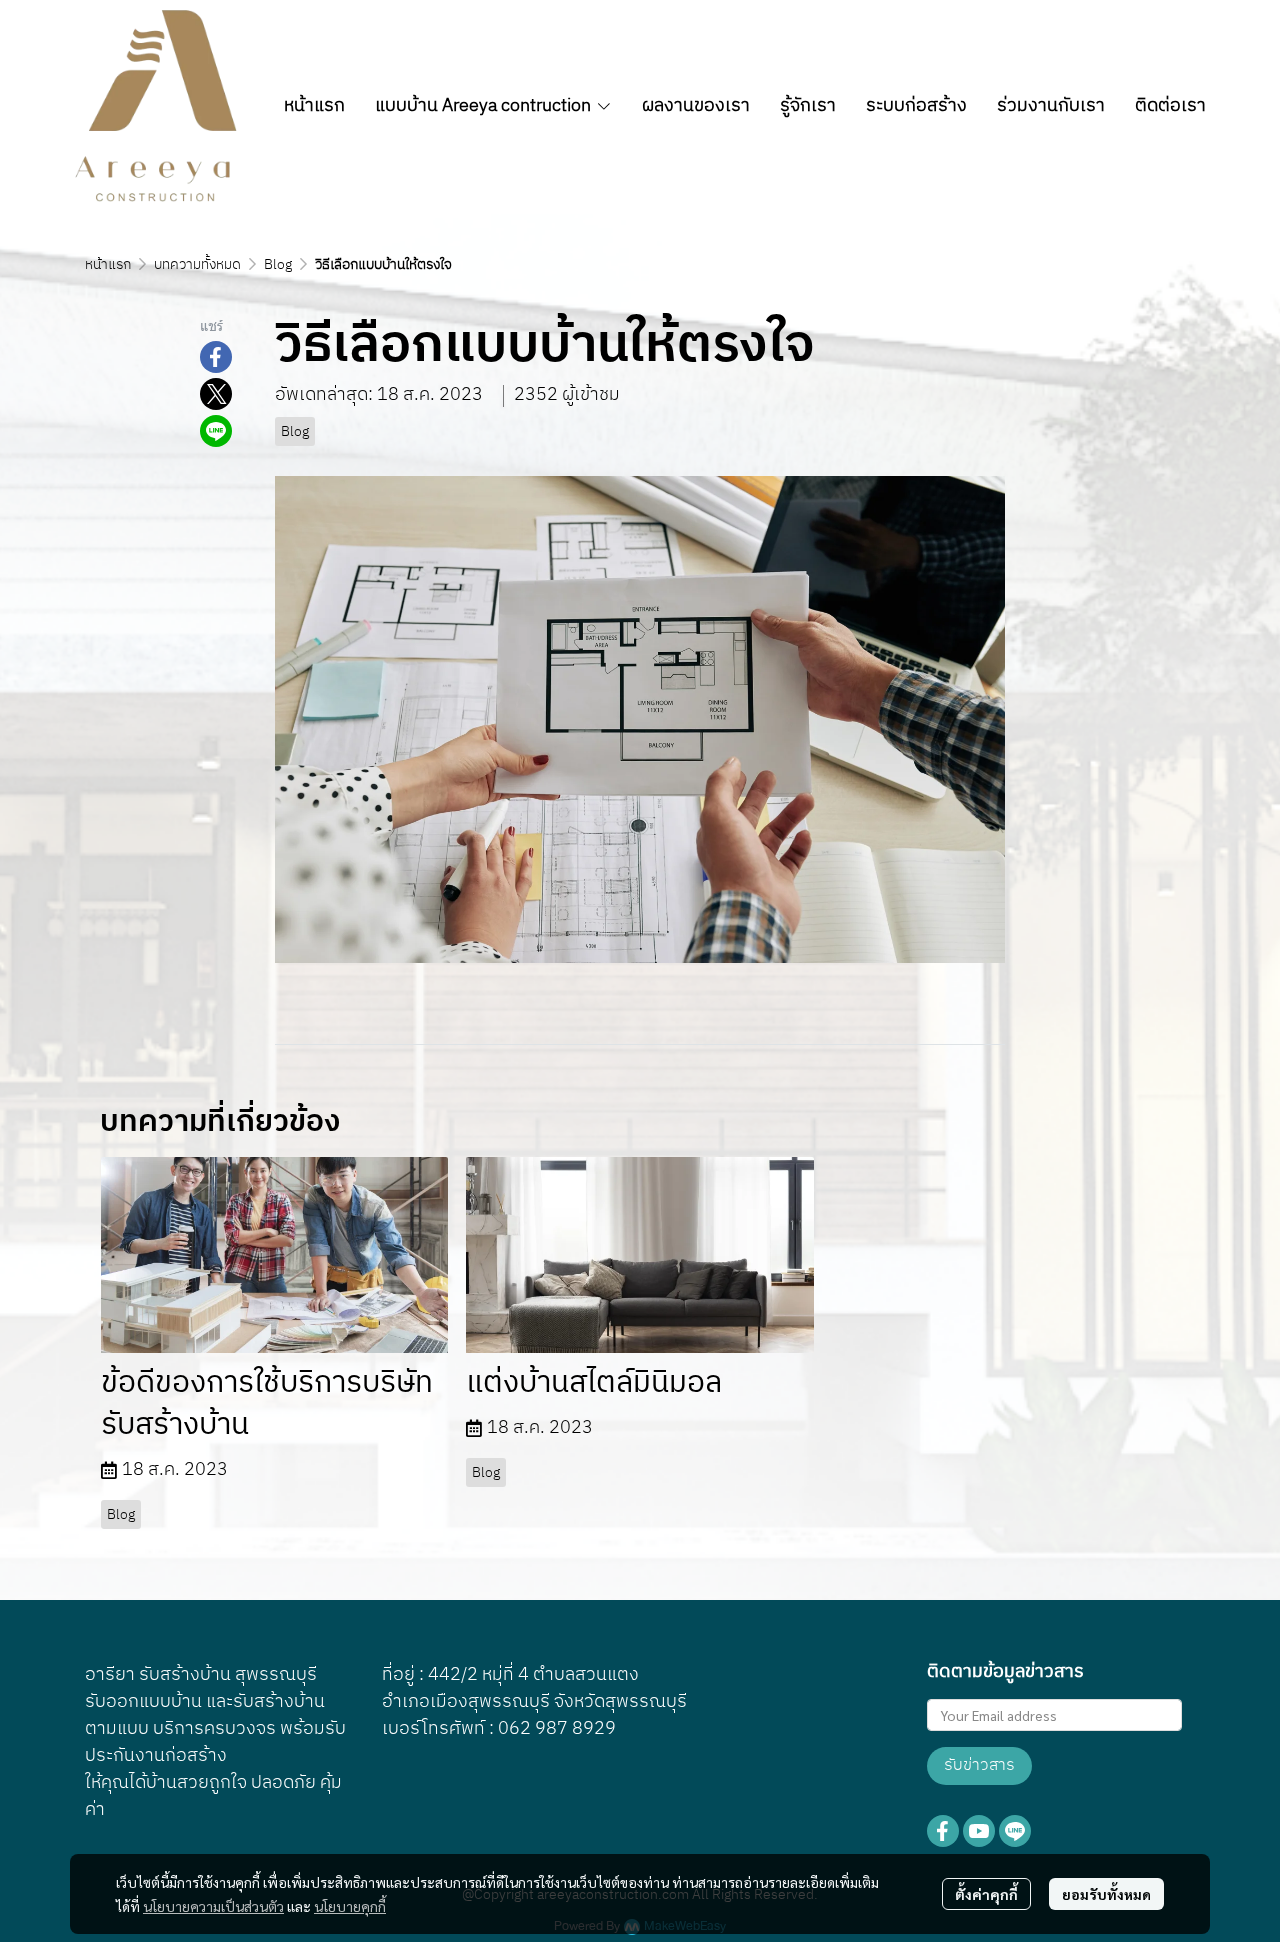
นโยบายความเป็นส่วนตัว (213, 1906)
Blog (278, 264)
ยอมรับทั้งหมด (1106, 1894)
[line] (1015, 1831)
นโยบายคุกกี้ (350, 1906)
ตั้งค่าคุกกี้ (986, 1894)
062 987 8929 (557, 1729)
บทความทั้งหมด (197, 264)
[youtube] (979, 1831)
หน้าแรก (108, 264)
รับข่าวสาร (979, 1765)
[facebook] (943, 1831)
